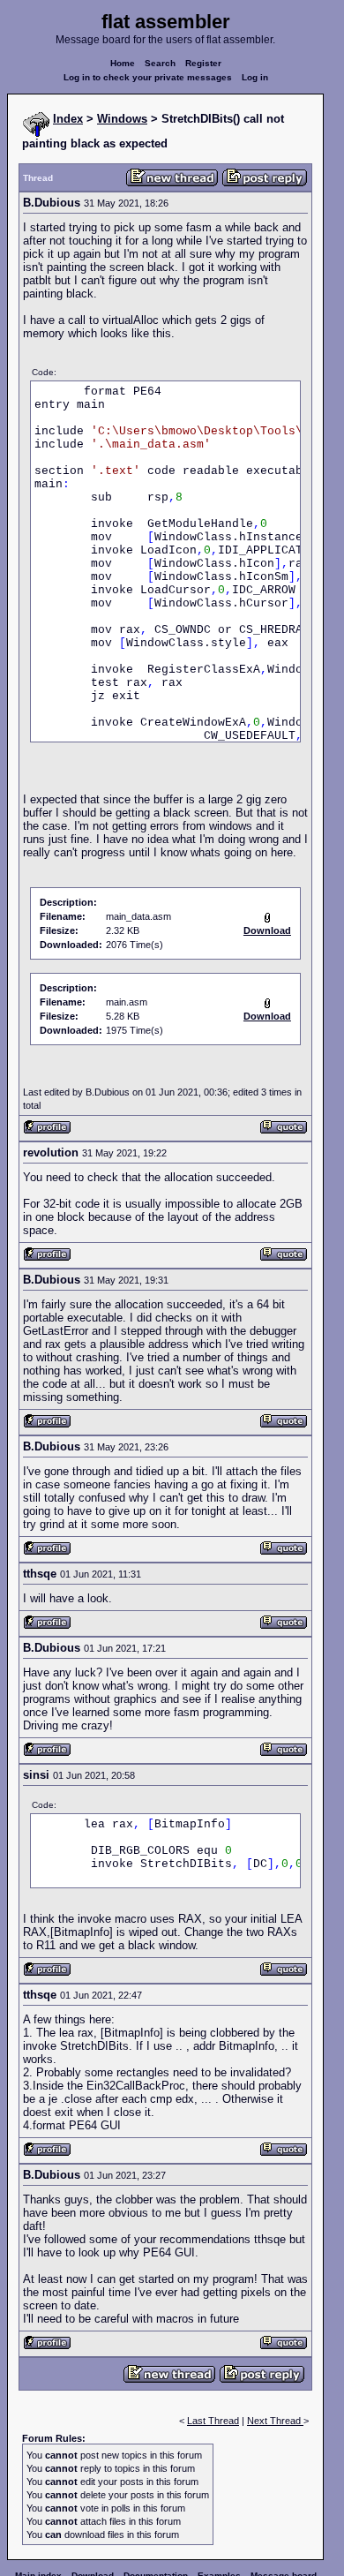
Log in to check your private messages (148, 77)
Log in (255, 77)
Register (203, 63)
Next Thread (275, 2421)
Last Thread (213, 2421)
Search (160, 63)
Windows (122, 119)
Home (123, 63)
